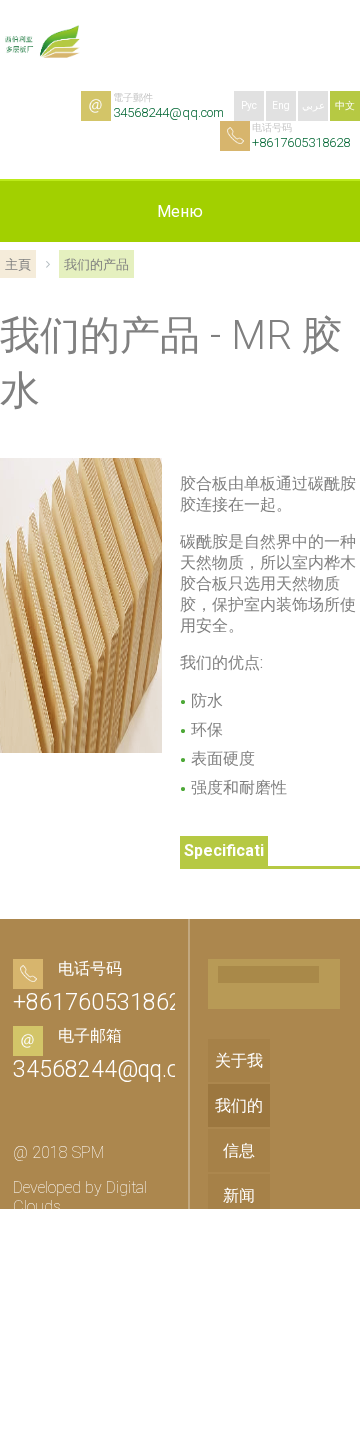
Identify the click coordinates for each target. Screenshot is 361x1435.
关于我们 (239, 1082)
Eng (281, 105)
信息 (239, 1150)
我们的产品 (239, 1127)
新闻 (239, 1195)
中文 (345, 105)
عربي (313, 105)
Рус (249, 105)
